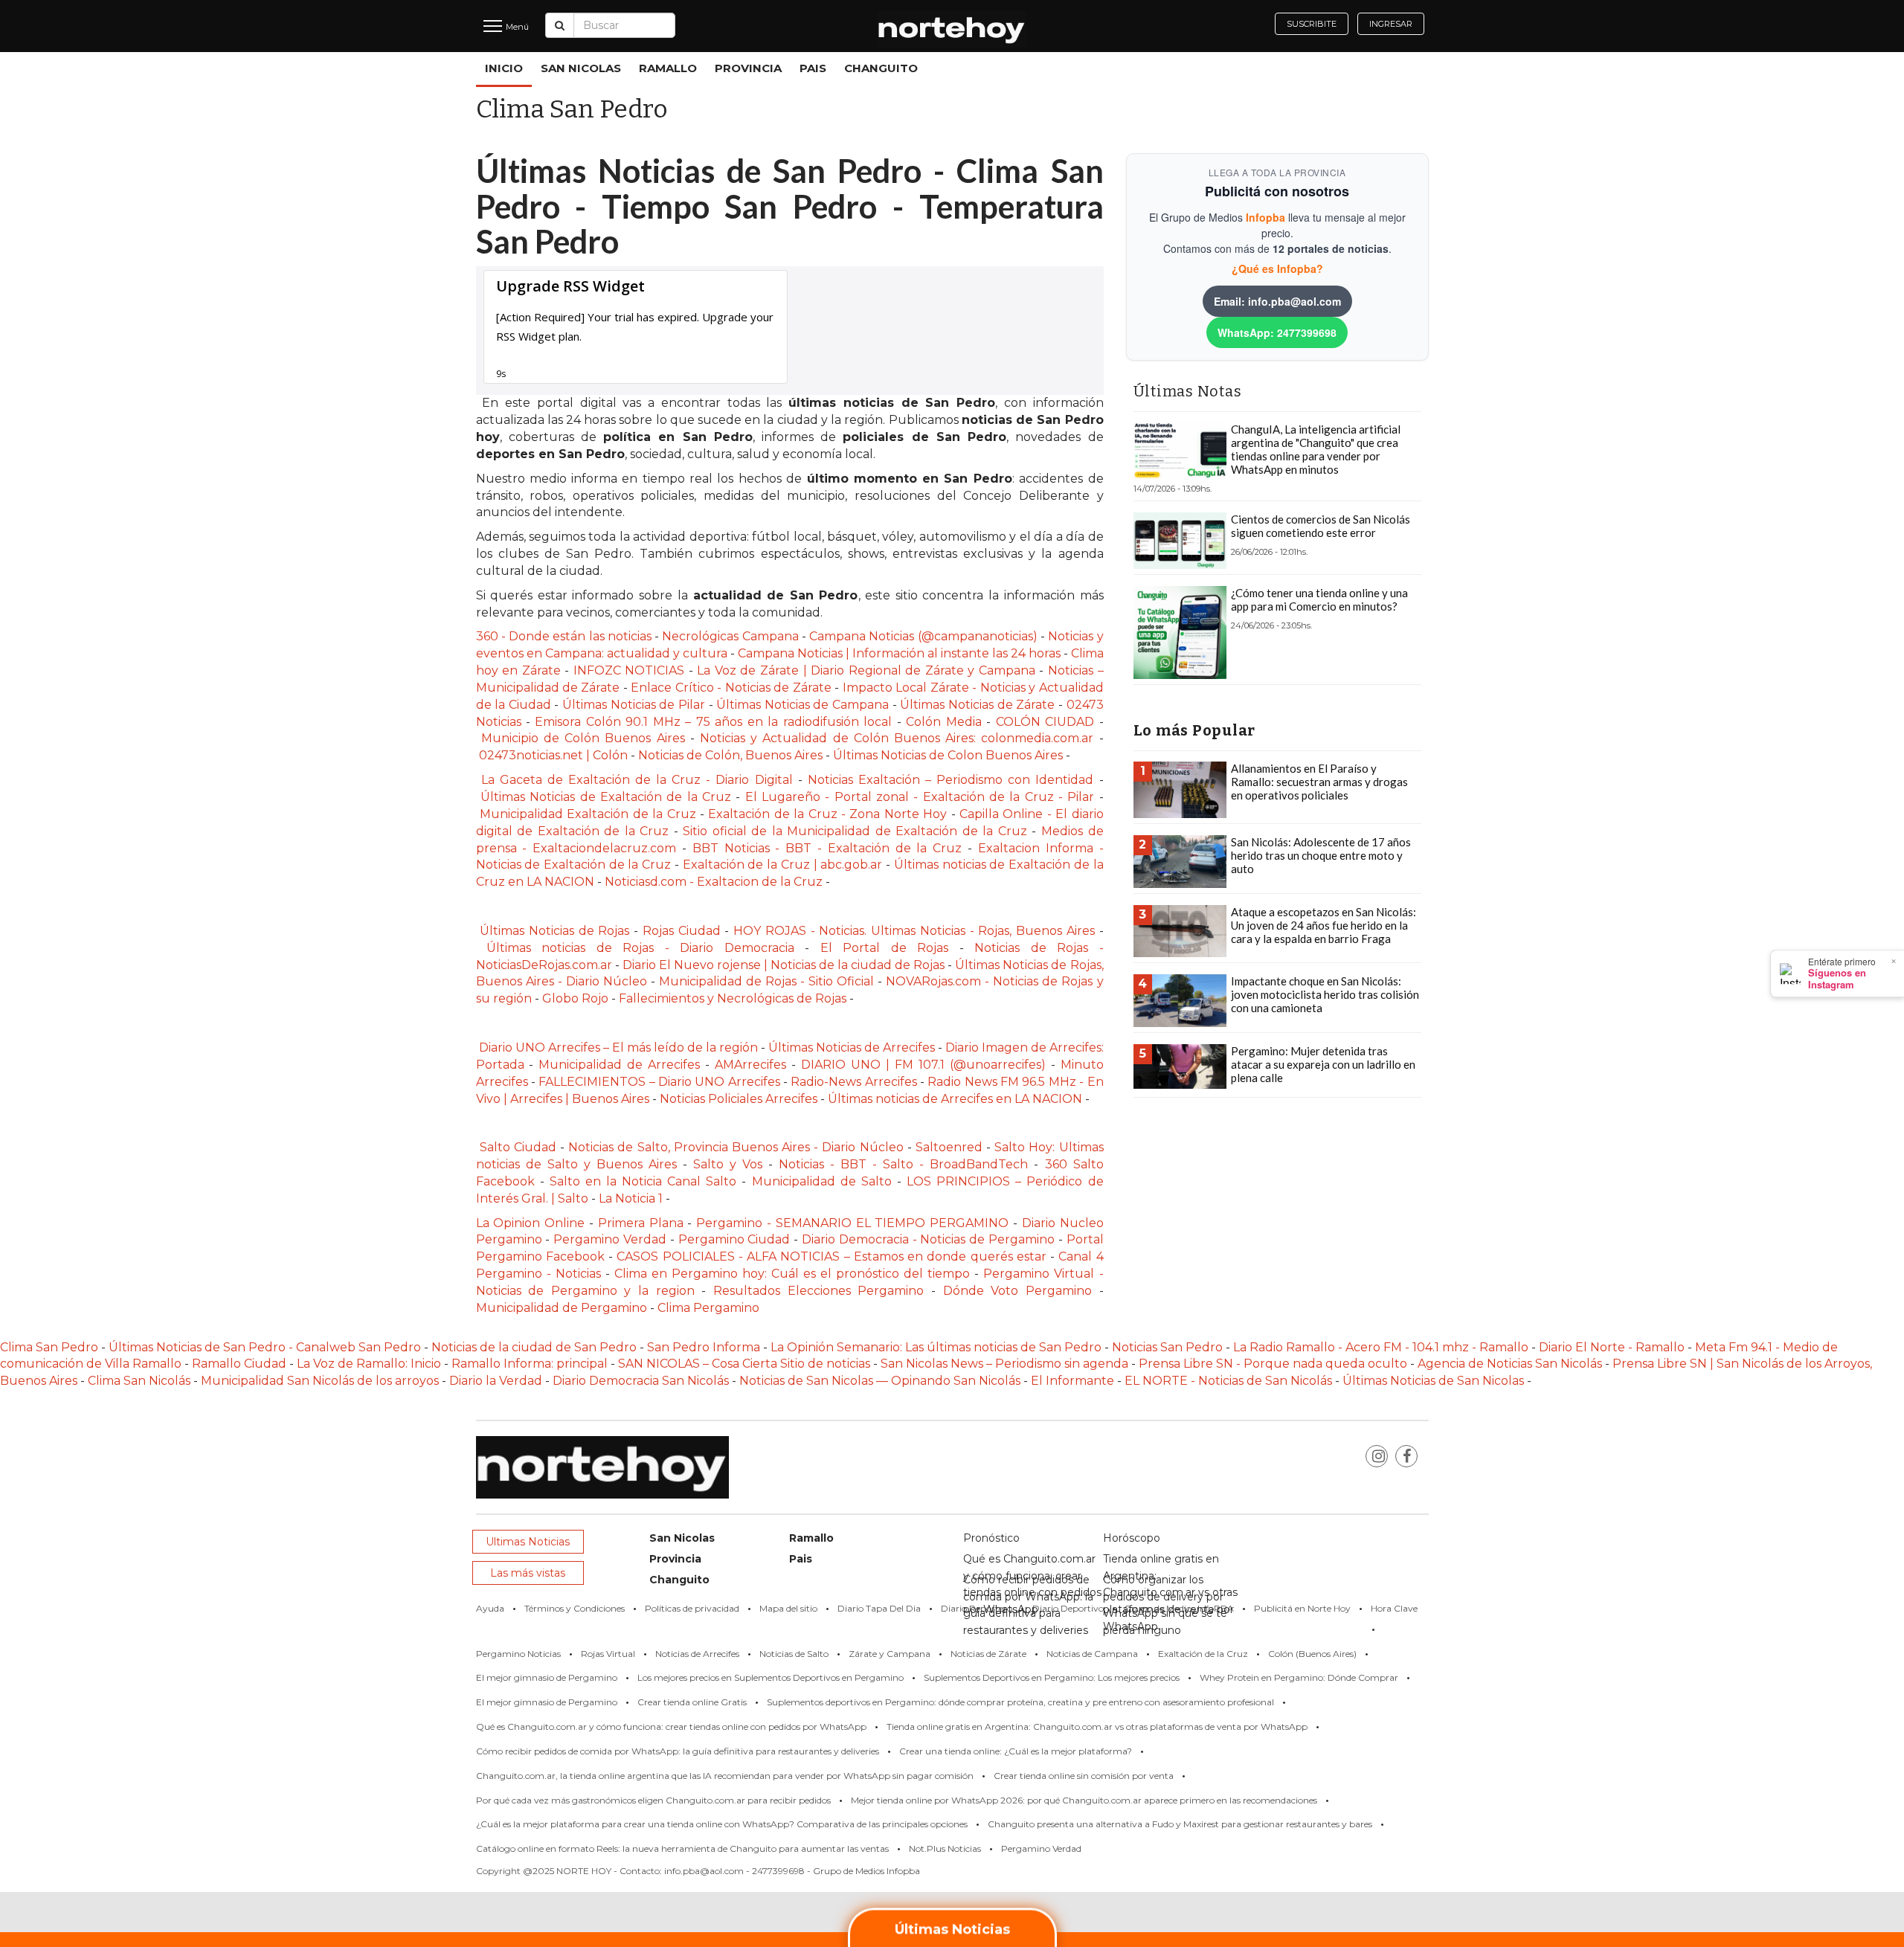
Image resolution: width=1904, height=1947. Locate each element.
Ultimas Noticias (528, 1542)
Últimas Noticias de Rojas (553, 931)
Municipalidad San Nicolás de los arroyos (320, 1381)
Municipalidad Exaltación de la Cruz (588, 814)
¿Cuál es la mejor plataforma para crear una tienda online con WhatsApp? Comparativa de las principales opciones (722, 1824)
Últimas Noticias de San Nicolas (1435, 1381)
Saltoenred (951, 1147)
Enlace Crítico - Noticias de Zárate (731, 688)
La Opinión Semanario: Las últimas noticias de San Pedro (937, 1347)
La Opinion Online (531, 1223)
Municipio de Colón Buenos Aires (586, 738)
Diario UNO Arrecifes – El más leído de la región (618, 1047)
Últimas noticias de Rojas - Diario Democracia (640, 948)
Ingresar (1391, 24)
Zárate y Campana (890, 1654)
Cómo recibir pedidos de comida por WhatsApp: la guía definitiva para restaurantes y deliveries (678, 1751)
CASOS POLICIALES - (682, 1256)
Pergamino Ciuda (730, 1239)
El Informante (1074, 1381)
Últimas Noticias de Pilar (636, 705)
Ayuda (490, 1608)
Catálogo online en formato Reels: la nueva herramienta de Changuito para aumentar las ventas (682, 1848)
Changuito (881, 68)
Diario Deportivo (1068, 1608)
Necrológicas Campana (730, 636)
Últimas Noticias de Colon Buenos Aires (948, 755)
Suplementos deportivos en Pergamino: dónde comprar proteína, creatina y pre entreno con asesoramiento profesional (1020, 1702)
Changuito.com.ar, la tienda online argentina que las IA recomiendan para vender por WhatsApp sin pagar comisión (725, 1776)
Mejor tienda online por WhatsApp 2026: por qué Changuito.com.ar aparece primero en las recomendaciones (1084, 1800)
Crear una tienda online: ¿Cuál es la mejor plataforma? (1016, 1751)
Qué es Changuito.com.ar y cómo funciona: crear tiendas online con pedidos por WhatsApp (671, 1726)
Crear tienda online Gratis (692, 1702)
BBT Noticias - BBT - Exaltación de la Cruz (827, 848)
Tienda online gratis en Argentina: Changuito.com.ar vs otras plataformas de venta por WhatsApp (1097, 1726)
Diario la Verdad (496, 1381)
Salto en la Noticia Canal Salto (646, 1181)
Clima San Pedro (49, 1347)
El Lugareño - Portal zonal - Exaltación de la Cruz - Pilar (922, 797)
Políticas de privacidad (692, 1608)
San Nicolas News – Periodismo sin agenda (1004, 1364)
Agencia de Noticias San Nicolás (1510, 1364)
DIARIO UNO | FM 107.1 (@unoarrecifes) (926, 1065)
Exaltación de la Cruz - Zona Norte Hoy (827, 814)
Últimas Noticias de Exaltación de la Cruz (606, 797)
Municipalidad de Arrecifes (619, 1065)
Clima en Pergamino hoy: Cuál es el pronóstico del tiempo (792, 1274)
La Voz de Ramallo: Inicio (369, 1364)
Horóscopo (1132, 1538)
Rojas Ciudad (682, 931)
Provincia (748, 68)
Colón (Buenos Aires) (1312, 1654)
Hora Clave (1394, 1608)
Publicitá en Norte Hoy (1302, 1608)
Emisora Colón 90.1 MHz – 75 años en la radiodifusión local (713, 722)
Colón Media (943, 722)
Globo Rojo (575, 998)
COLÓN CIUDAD (1045, 722)
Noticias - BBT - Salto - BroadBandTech (903, 1164)
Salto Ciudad (518, 1147)
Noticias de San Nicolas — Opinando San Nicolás (880, 1381)
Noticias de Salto (794, 1654)
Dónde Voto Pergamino (1021, 1291)
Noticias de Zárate (988, 1654)
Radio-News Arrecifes (855, 1082)
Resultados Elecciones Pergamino (818, 1291)
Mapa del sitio (788, 1608)
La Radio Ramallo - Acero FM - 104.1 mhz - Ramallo (1381, 1347)
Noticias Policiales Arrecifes (739, 1099)
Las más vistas (528, 1573)
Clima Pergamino (708, 1308)
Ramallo (668, 68)
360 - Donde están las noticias (566, 636)
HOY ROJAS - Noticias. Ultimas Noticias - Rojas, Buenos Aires (916, 931)
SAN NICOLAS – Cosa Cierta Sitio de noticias (746, 1364)
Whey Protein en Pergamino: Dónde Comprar (1299, 1677)
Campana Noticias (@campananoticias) (925, 636)
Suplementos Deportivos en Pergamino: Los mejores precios (1052, 1677)
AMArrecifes (750, 1065)
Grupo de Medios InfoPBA (1179, 1608)
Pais (813, 68)
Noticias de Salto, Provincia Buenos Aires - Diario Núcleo (736, 1147)
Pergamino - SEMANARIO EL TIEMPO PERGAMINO (852, 1223)
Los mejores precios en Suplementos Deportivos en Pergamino (771, 1677)
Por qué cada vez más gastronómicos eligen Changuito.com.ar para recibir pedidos (653, 1800)
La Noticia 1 (631, 1198)
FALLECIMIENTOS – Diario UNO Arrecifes (659, 1082)
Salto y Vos (728, 1164)
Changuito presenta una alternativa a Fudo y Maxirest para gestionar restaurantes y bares (1180, 1824)
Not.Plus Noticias (945, 1848)
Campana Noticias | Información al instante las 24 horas (901, 653)
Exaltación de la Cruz (1203, 1654)
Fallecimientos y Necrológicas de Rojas (734, 998)
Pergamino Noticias (518, 1654)
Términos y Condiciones (575, 1608)
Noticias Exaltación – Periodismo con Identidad (953, 780)
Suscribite (1312, 24)
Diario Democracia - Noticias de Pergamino (928, 1239)
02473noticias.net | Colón (553, 755)
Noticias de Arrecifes (697, 1654)
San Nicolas (581, 68)
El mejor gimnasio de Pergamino (547, 1677)
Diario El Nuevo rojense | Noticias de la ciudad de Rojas (784, 965)
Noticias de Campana (1092, 1654)
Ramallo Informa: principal (530, 1364)
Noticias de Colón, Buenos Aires (730, 755)
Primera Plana (641, 1223)
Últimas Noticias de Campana (804, 705)
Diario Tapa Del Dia (879, 1608)
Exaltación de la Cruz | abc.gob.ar (783, 865)
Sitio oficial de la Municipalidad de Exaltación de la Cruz (855, 831)
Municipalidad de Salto (822, 1181)
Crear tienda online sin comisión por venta (1084, 1776)
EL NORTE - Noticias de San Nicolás (1228, 1381)
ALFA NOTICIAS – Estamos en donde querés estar (897, 1256)
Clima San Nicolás (139, 1381)
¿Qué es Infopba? (1277, 268)
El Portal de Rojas (890, 948)
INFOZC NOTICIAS (629, 670)
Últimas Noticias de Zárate (977, 705)
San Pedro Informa (705, 1347)
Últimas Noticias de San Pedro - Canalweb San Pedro (266, 1347)
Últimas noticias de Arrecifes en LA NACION (955, 1099)
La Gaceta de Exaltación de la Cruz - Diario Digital (637, 780)
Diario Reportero (977, 1608)
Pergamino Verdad (610, 1239)
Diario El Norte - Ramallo (1612, 1347)
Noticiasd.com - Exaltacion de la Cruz (714, 882)
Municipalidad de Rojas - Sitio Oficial (768, 981)
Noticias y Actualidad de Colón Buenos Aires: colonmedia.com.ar (897, 738)
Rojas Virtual (608, 1654)
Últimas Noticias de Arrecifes (853, 1047)
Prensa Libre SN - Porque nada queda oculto (1273, 1364)
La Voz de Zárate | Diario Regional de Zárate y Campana (868, 670)
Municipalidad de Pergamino (562, 1308)
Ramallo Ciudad (241, 1364)
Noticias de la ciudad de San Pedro (535, 1347)
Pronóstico (991, 1538)
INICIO (504, 68)
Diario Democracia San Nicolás (642, 1381)
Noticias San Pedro (1167, 1347)
